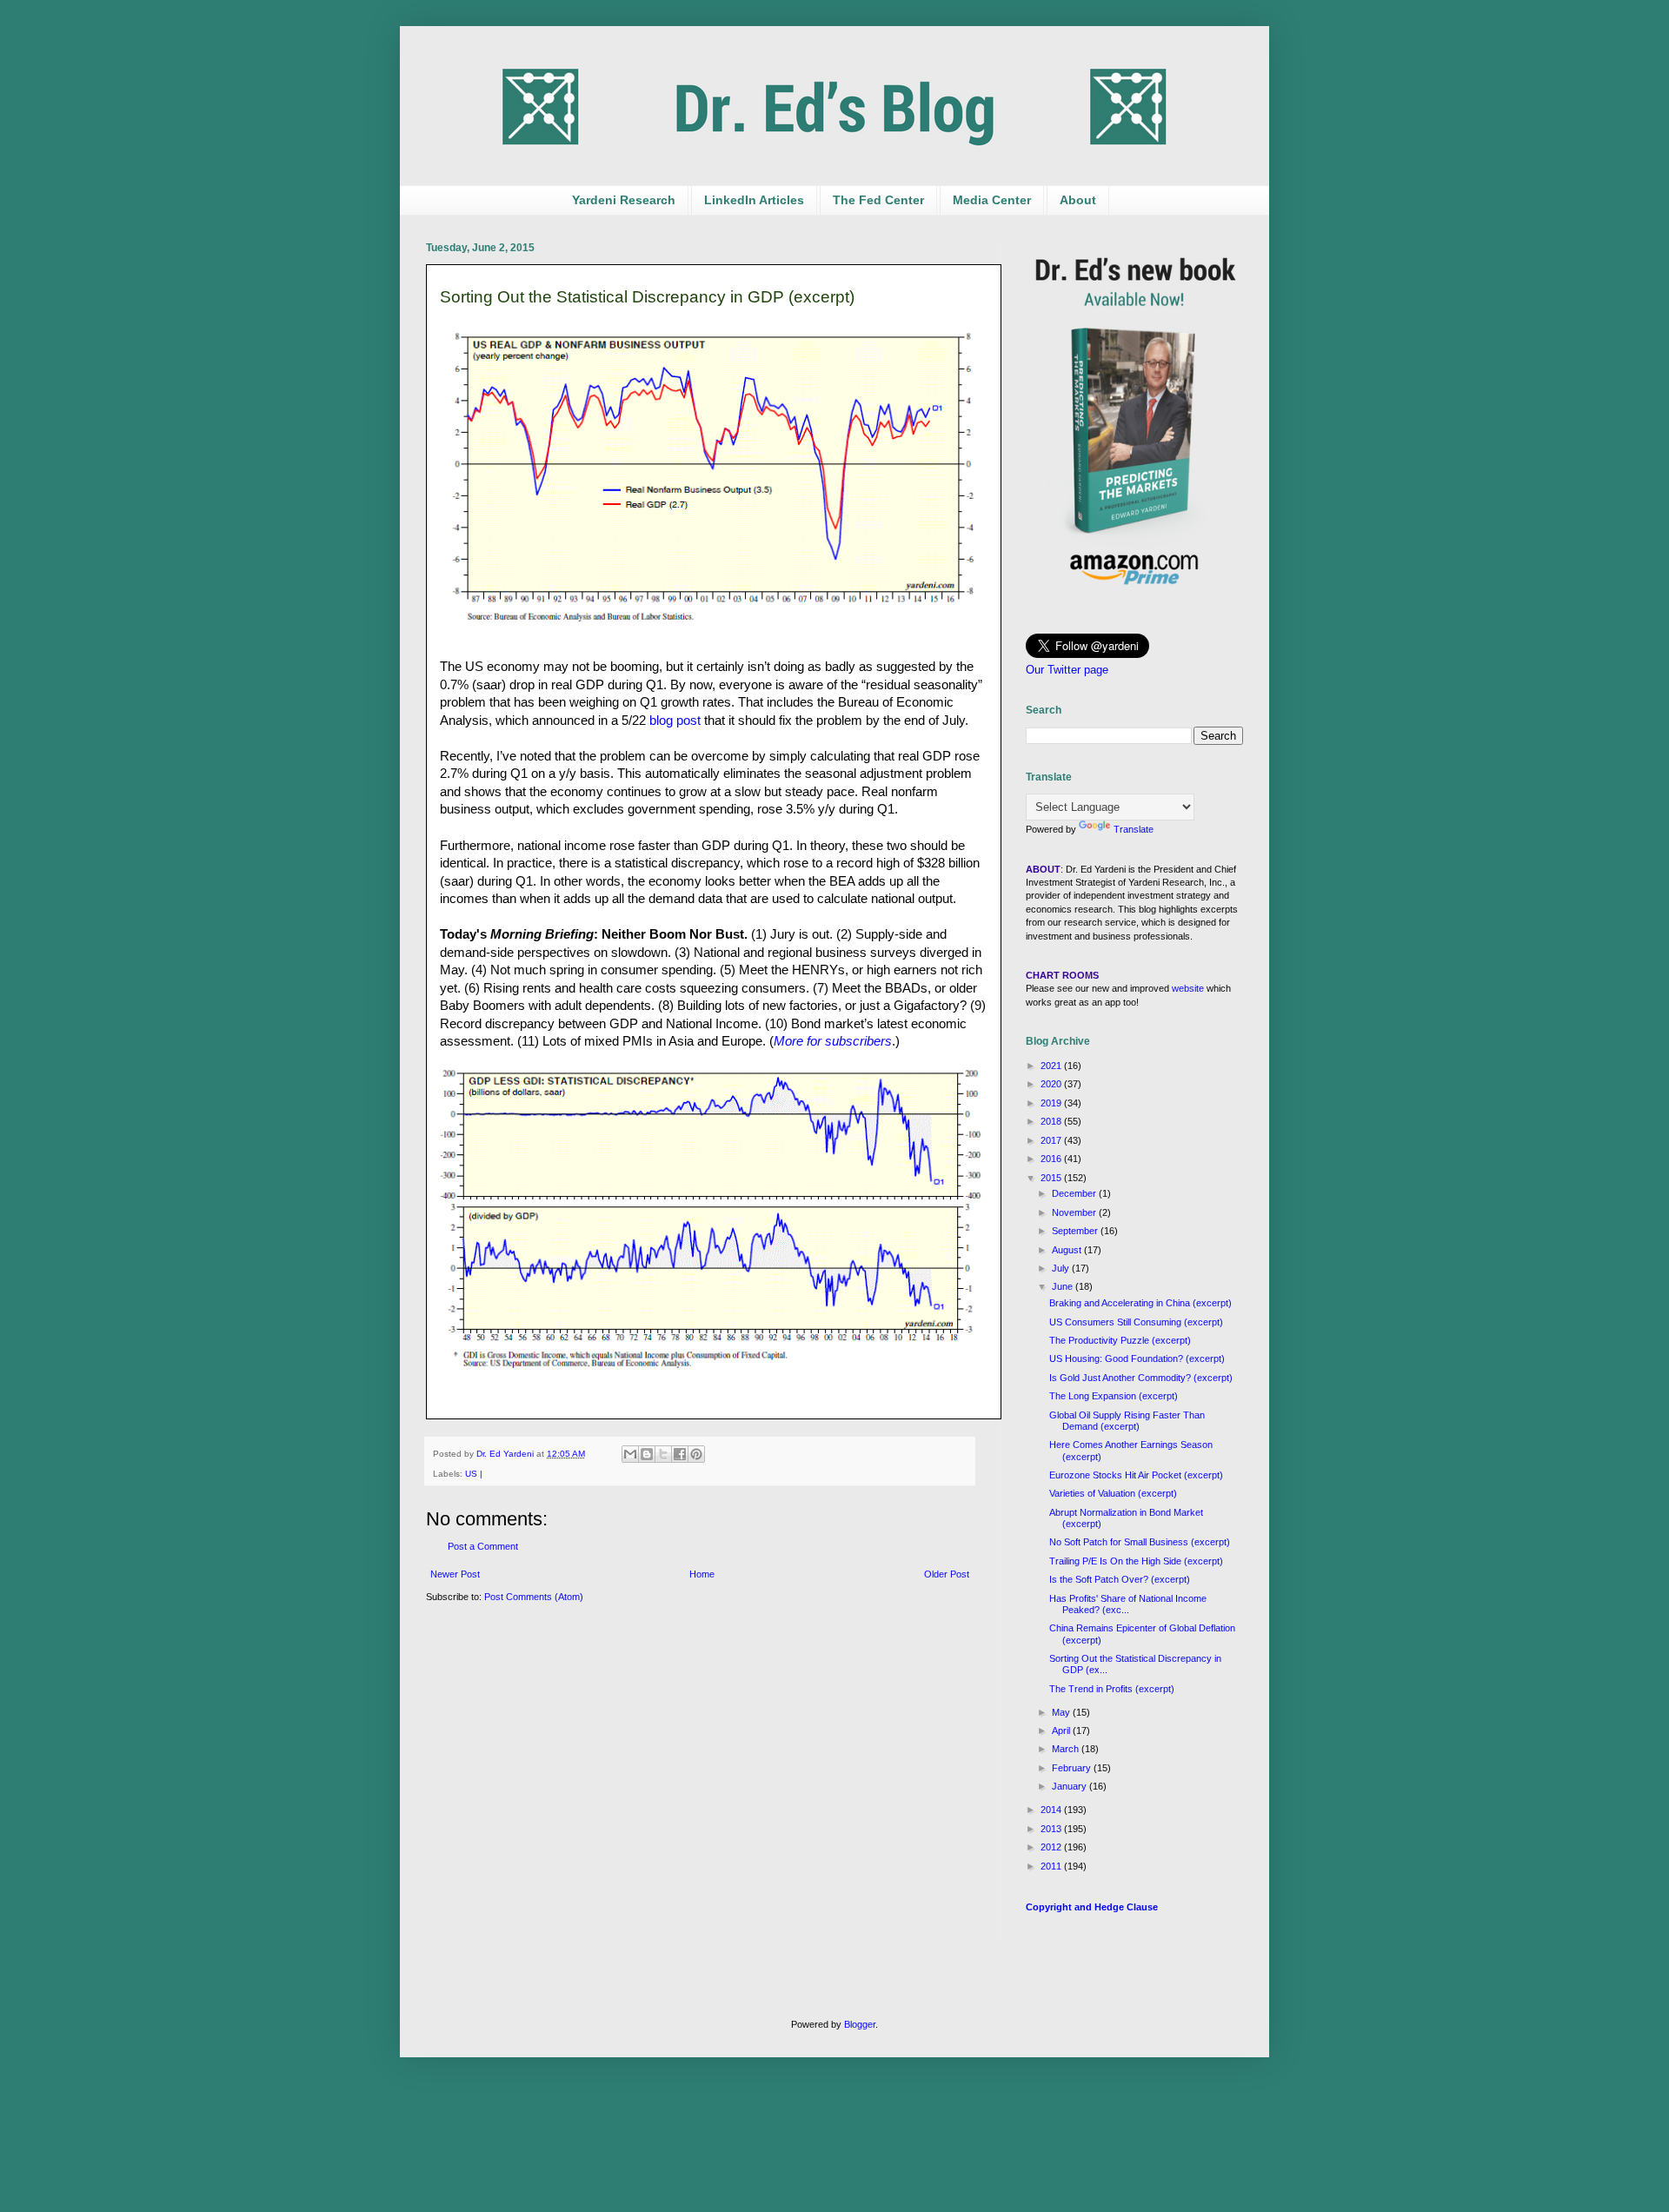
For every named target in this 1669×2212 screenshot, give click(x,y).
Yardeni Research (624, 200)
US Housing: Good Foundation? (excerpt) (1137, 1358)
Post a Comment (483, 1546)
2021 (1052, 1066)
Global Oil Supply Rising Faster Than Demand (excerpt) (1127, 1421)
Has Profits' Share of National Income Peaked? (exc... (1128, 1604)
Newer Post (455, 1574)
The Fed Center (878, 200)
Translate (1134, 829)
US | (474, 1474)
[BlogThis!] (647, 1454)
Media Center (992, 200)
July (1062, 1268)
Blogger (860, 2024)
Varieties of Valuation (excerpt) (1113, 1493)
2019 (1052, 1103)
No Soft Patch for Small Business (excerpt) (1140, 1542)
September (1076, 1231)
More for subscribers (833, 1041)
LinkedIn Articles (754, 200)
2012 (1052, 1847)
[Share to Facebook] (680, 1454)
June (1064, 1286)
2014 (1052, 1810)
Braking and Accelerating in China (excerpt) (1140, 1303)
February (1073, 1768)
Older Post (947, 1574)
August (1068, 1250)
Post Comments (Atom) (534, 1597)
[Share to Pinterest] (696, 1454)
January (1071, 1786)
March (1067, 1749)
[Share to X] (663, 1454)
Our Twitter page (1067, 670)
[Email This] (630, 1454)
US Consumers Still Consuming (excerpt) (1136, 1322)
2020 (1052, 1084)
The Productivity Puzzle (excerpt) (1120, 1340)
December (1075, 1193)
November (1075, 1212)
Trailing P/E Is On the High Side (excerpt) (1136, 1561)
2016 (1052, 1159)
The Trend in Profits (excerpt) (1112, 1689)
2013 (1052, 1829)
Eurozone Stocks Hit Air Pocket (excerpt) (1136, 1475)
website (1188, 988)
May (1062, 1712)
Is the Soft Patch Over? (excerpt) (1120, 1579)
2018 (1052, 1121)
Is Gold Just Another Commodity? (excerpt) (1141, 1378)
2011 (1052, 1866)
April (1062, 1730)
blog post (675, 721)
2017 (1052, 1140)
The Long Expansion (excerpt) (1114, 1396)
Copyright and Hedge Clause (1092, 1907)
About (1078, 200)
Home (702, 1574)
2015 (1052, 1178)
